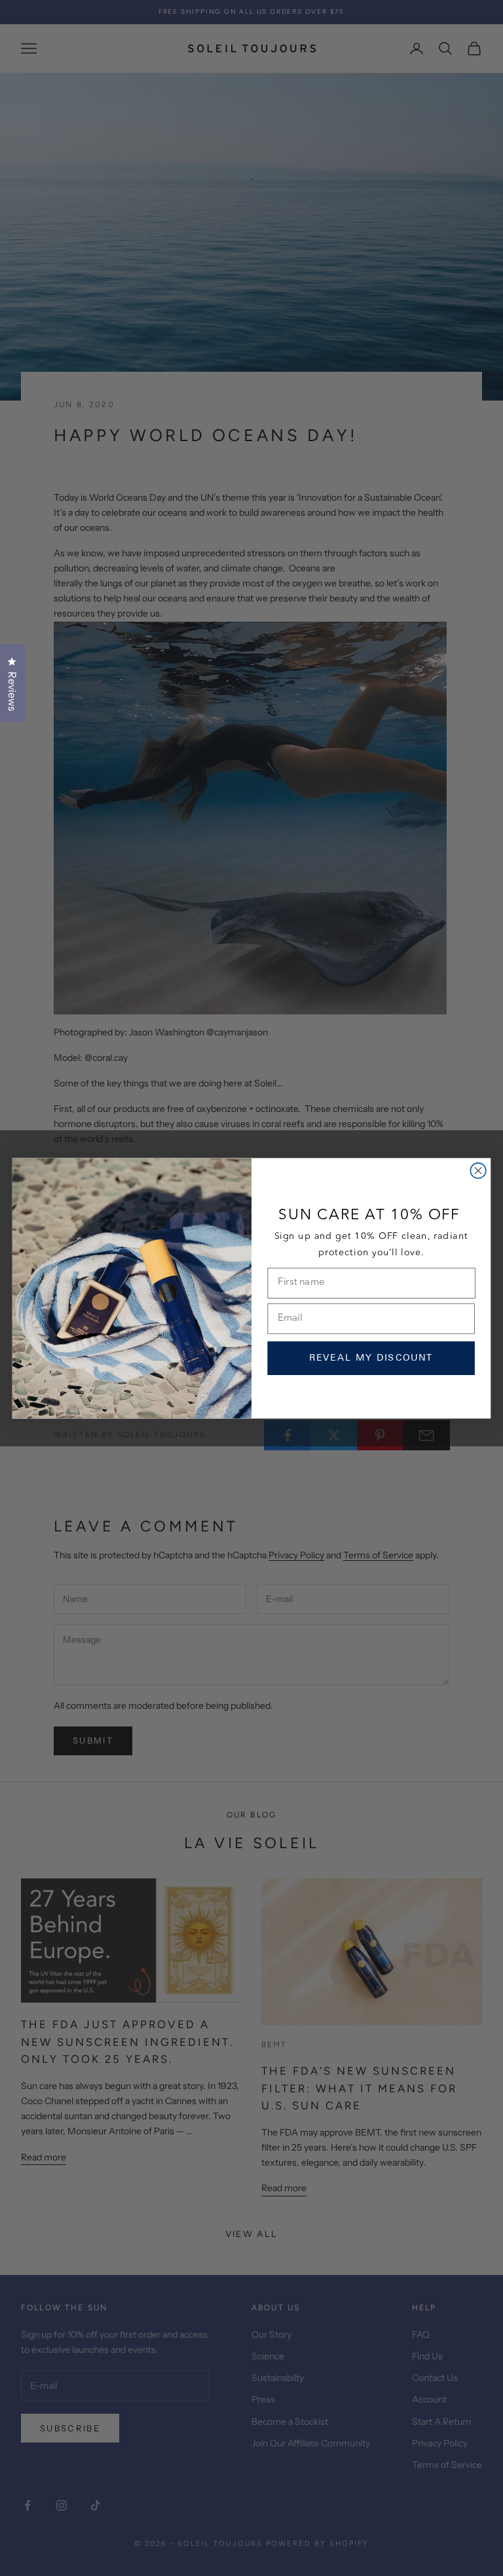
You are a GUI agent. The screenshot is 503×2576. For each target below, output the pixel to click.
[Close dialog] (478, 1171)
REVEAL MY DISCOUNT (371, 1358)
